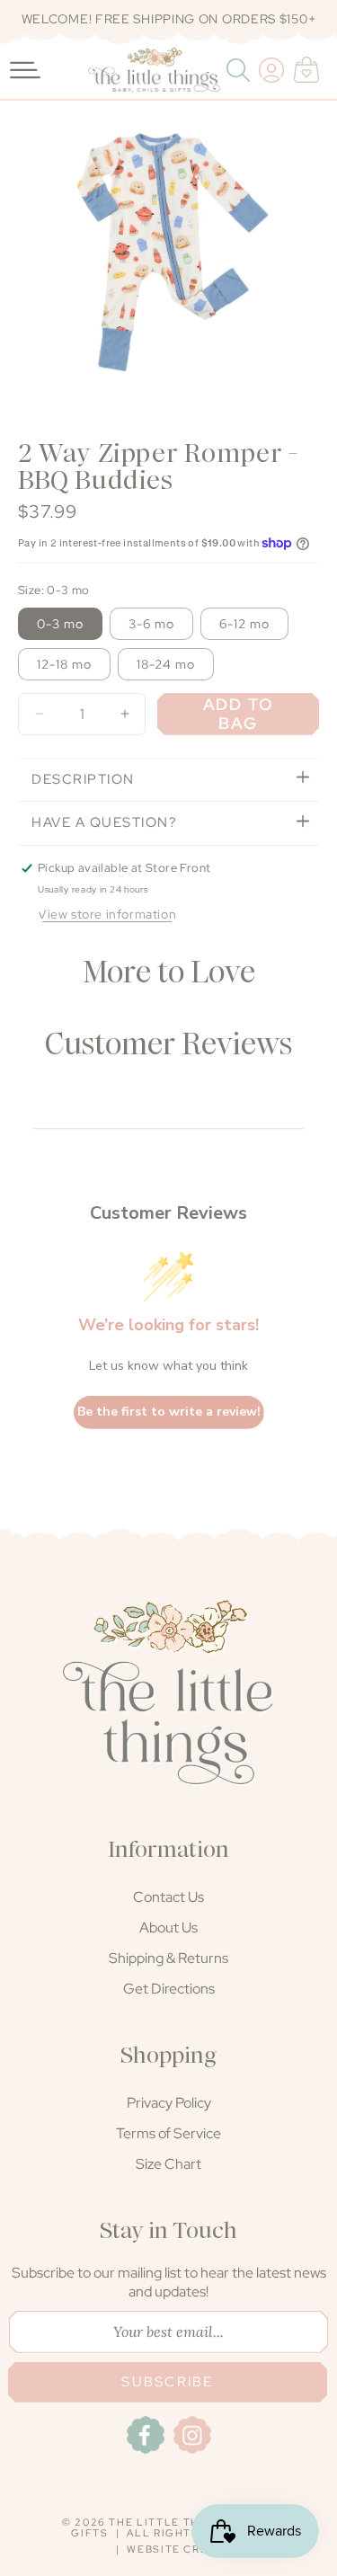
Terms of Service (168, 2133)
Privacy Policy (169, 2103)
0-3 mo (60, 624)
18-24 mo (166, 664)
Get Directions (169, 1989)
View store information (107, 914)
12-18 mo (64, 664)
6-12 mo (244, 624)
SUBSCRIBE (167, 2382)
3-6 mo (151, 624)
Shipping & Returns (168, 1958)
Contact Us (168, 1897)
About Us (168, 1928)
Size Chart (168, 2164)
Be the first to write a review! (169, 1412)
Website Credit (177, 2549)
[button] (240, 70)
